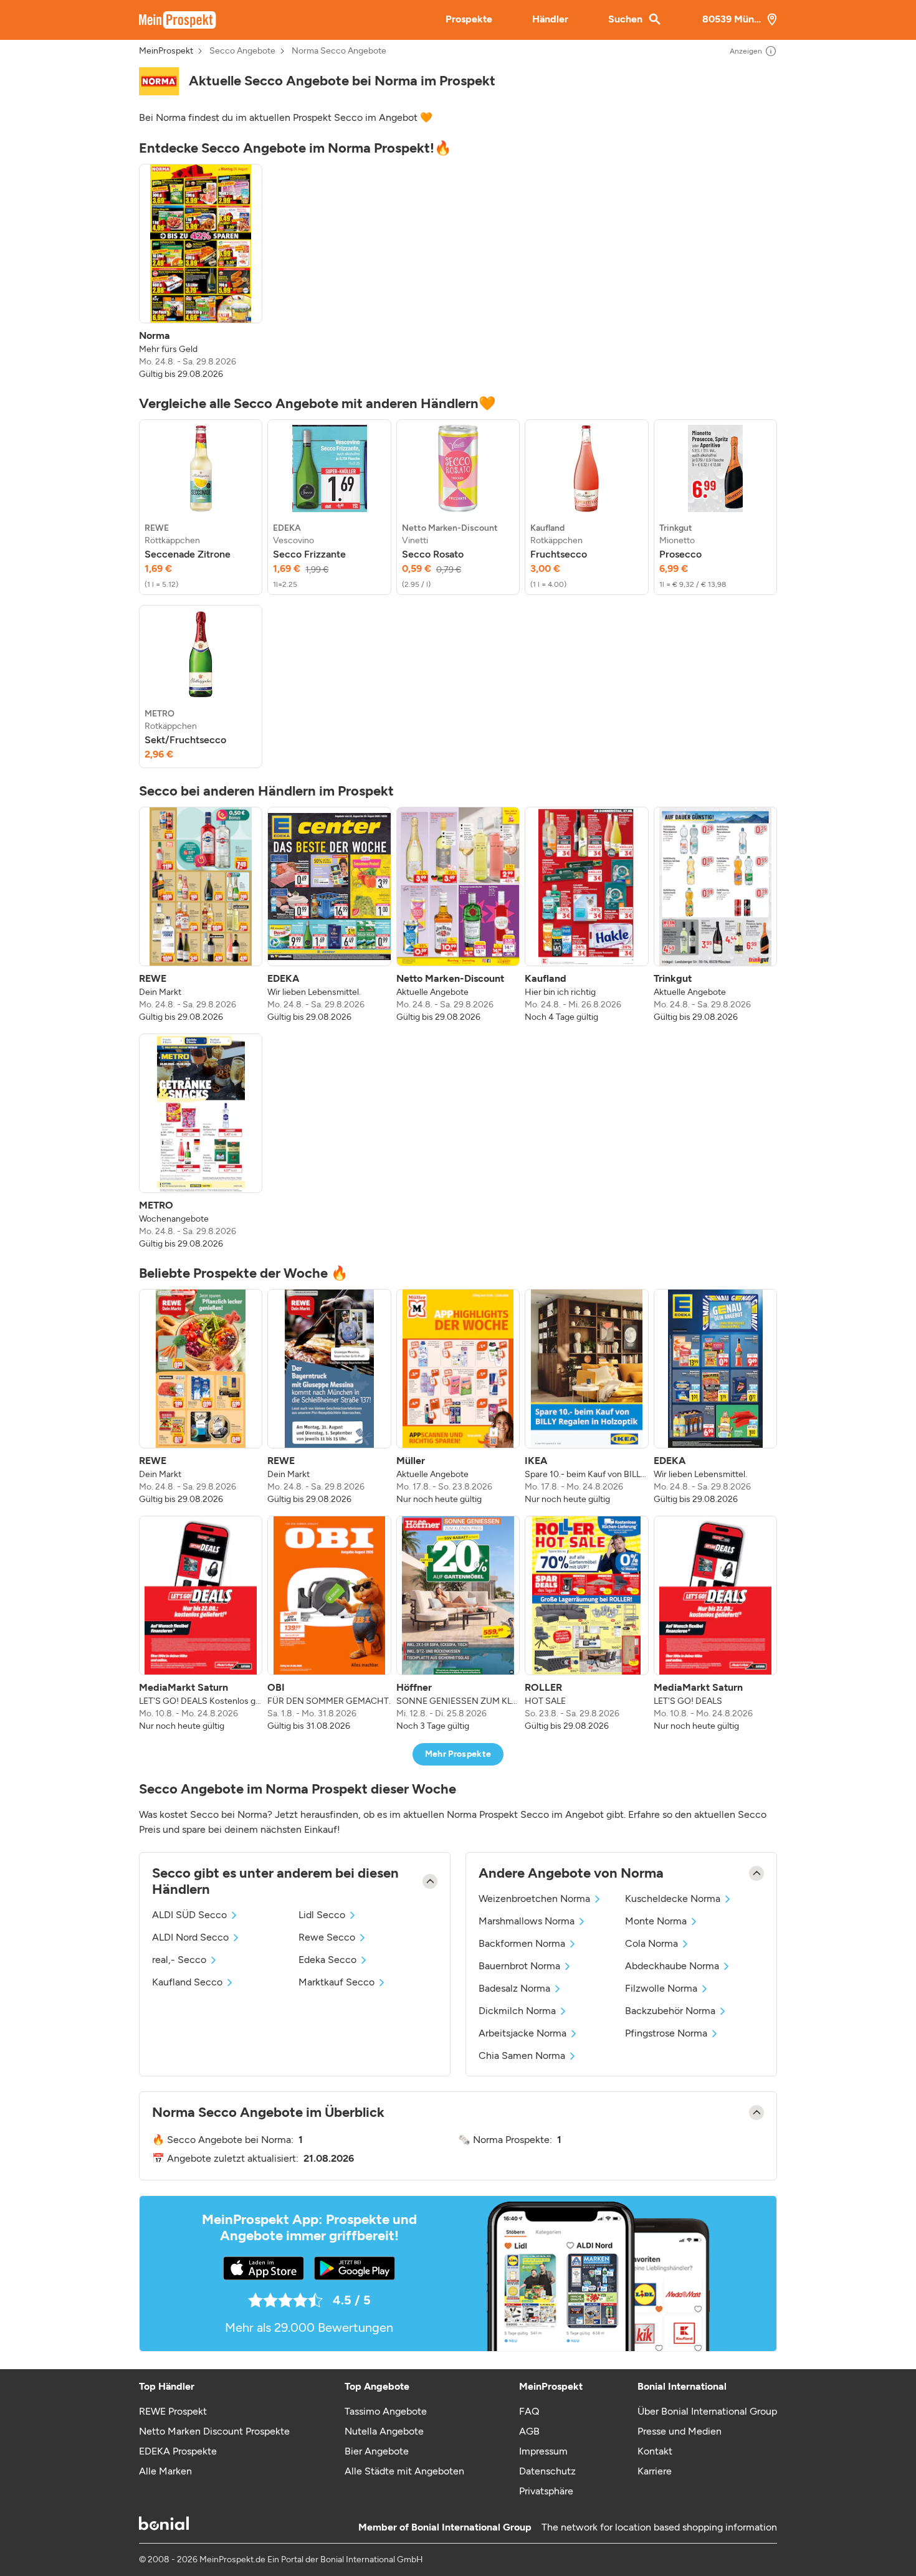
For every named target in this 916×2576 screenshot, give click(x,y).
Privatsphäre (546, 2491)
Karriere (655, 2471)
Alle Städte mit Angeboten (404, 2471)
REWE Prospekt (173, 2411)
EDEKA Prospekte (178, 2451)
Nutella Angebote (384, 2431)
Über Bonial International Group (707, 2411)
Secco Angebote (242, 51)
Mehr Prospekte (458, 1754)
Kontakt (655, 2451)
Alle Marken (165, 2471)
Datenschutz (547, 2471)
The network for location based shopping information (659, 2527)
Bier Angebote (377, 2451)
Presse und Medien (680, 2431)
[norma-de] (159, 81)
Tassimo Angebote (386, 2411)
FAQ (529, 2411)
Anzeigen (746, 51)
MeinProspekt (166, 51)
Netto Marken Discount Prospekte (214, 2431)
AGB (529, 2431)
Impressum (543, 2451)
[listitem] (201, 272)
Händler (550, 19)
